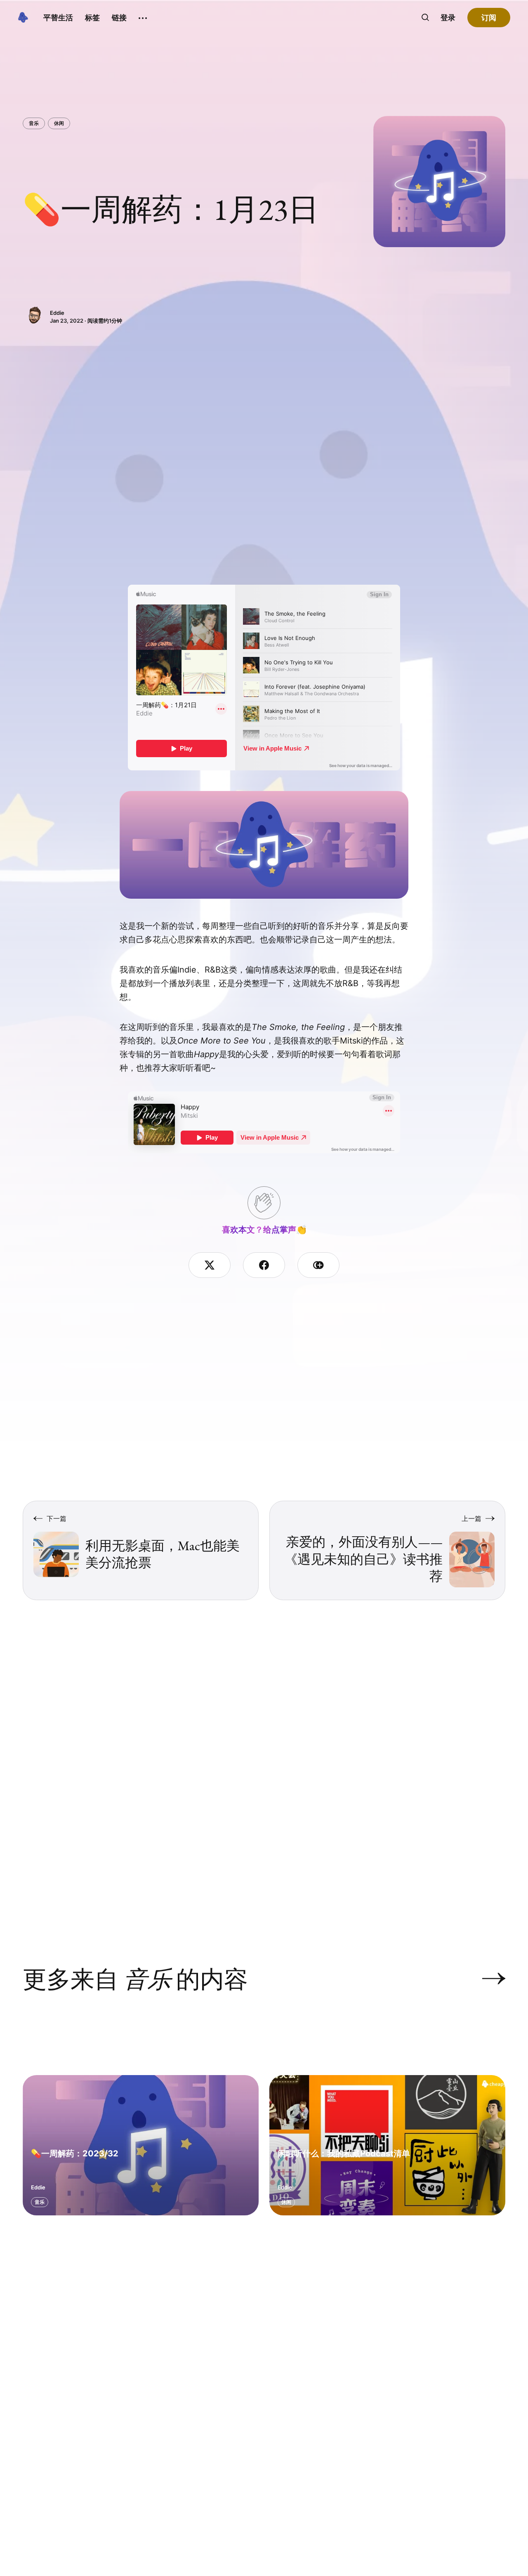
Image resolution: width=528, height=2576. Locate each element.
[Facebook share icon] (264, 1265)
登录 (448, 18)
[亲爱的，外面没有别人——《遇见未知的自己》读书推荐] (387, 1550)
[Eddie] (34, 316)
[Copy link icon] (318, 1265)
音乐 (34, 123)
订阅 (489, 18)
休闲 (59, 123)
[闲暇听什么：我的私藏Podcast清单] (387, 2145)
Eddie (57, 313)
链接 (119, 18)
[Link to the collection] (486, 1979)
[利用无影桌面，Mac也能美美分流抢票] (141, 1550)
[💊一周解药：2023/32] (141, 2145)
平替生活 (58, 18)
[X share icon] (210, 1265)
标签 (92, 18)
